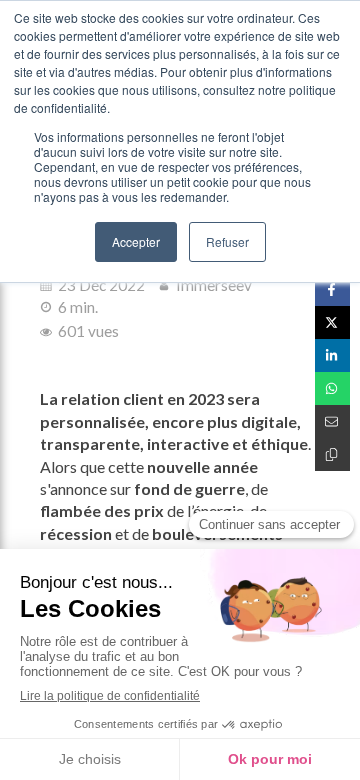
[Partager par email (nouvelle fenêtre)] (332, 421)
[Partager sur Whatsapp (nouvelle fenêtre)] (332, 388)
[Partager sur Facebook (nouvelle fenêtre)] (332, 289)
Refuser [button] (227, 241)
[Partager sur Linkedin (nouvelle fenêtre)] (332, 355)
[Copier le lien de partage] (332, 454)
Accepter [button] (136, 241)
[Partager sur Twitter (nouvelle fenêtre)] (332, 322)
